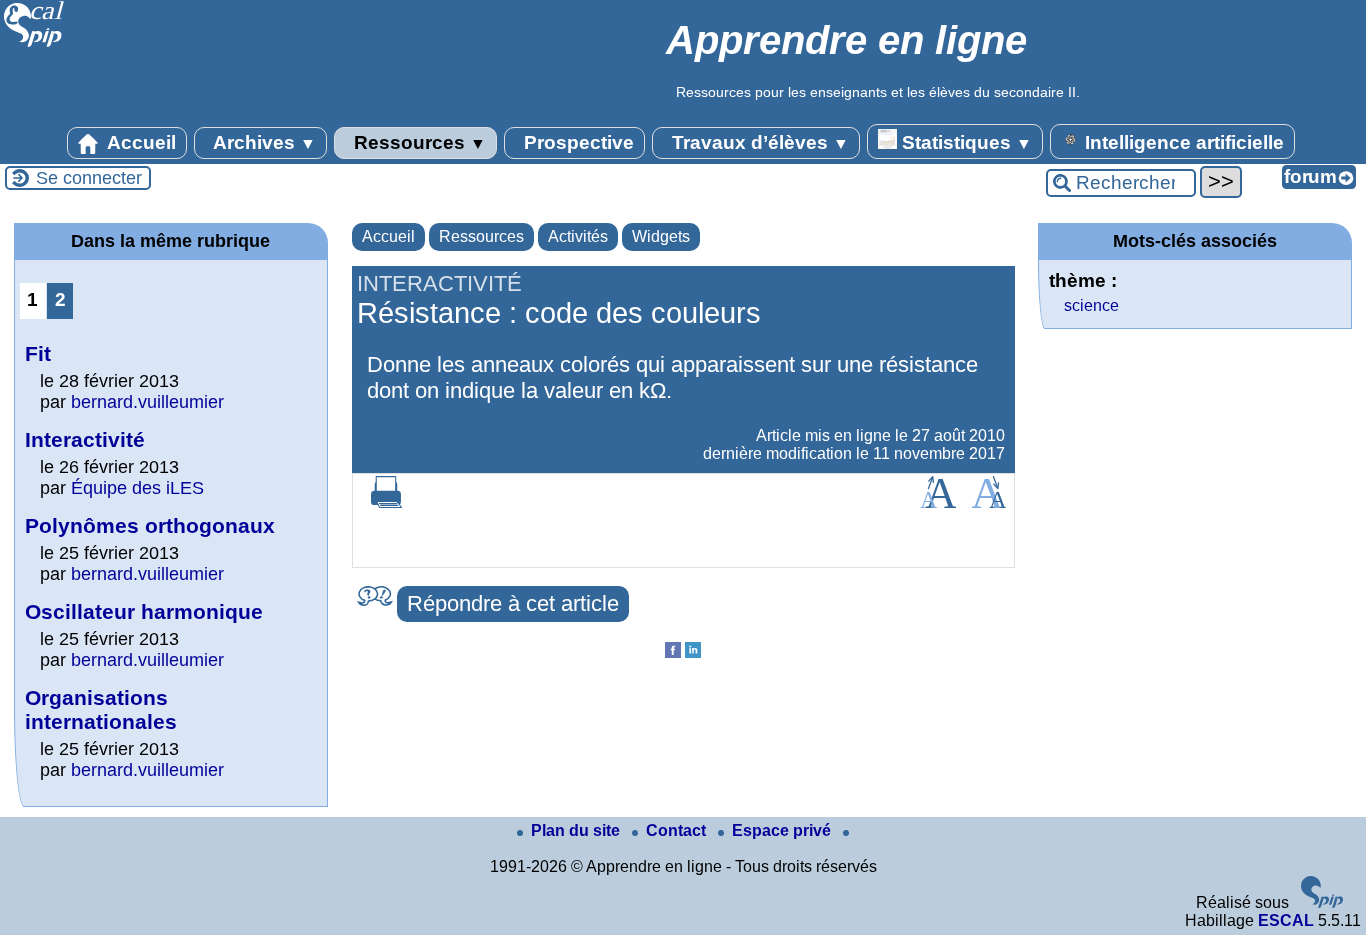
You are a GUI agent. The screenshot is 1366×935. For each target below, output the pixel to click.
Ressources (417, 142)
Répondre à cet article (513, 603)
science (1091, 305)
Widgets (661, 236)
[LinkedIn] (693, 652)
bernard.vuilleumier (147, 402)
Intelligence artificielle (1182, 142)
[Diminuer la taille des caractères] (988, 502)
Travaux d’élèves (758, 142)
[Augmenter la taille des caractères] (938, 502)
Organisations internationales (101, 709)
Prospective (576, 142)
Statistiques (964, 142)
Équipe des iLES (137, 488)
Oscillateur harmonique (144, 611)
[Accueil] (34, 44)
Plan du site (577, 830)
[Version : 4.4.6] (1322, 902)
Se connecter (89, 178)
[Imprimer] (387, 502)
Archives (262, 142)
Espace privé (783, 830)
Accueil (139, 142)
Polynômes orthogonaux (150, 525)
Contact (678, 830)
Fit (38, 353)
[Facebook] (673, 652)
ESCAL (1286, 920)
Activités (578, 236)
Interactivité (85, 439)
